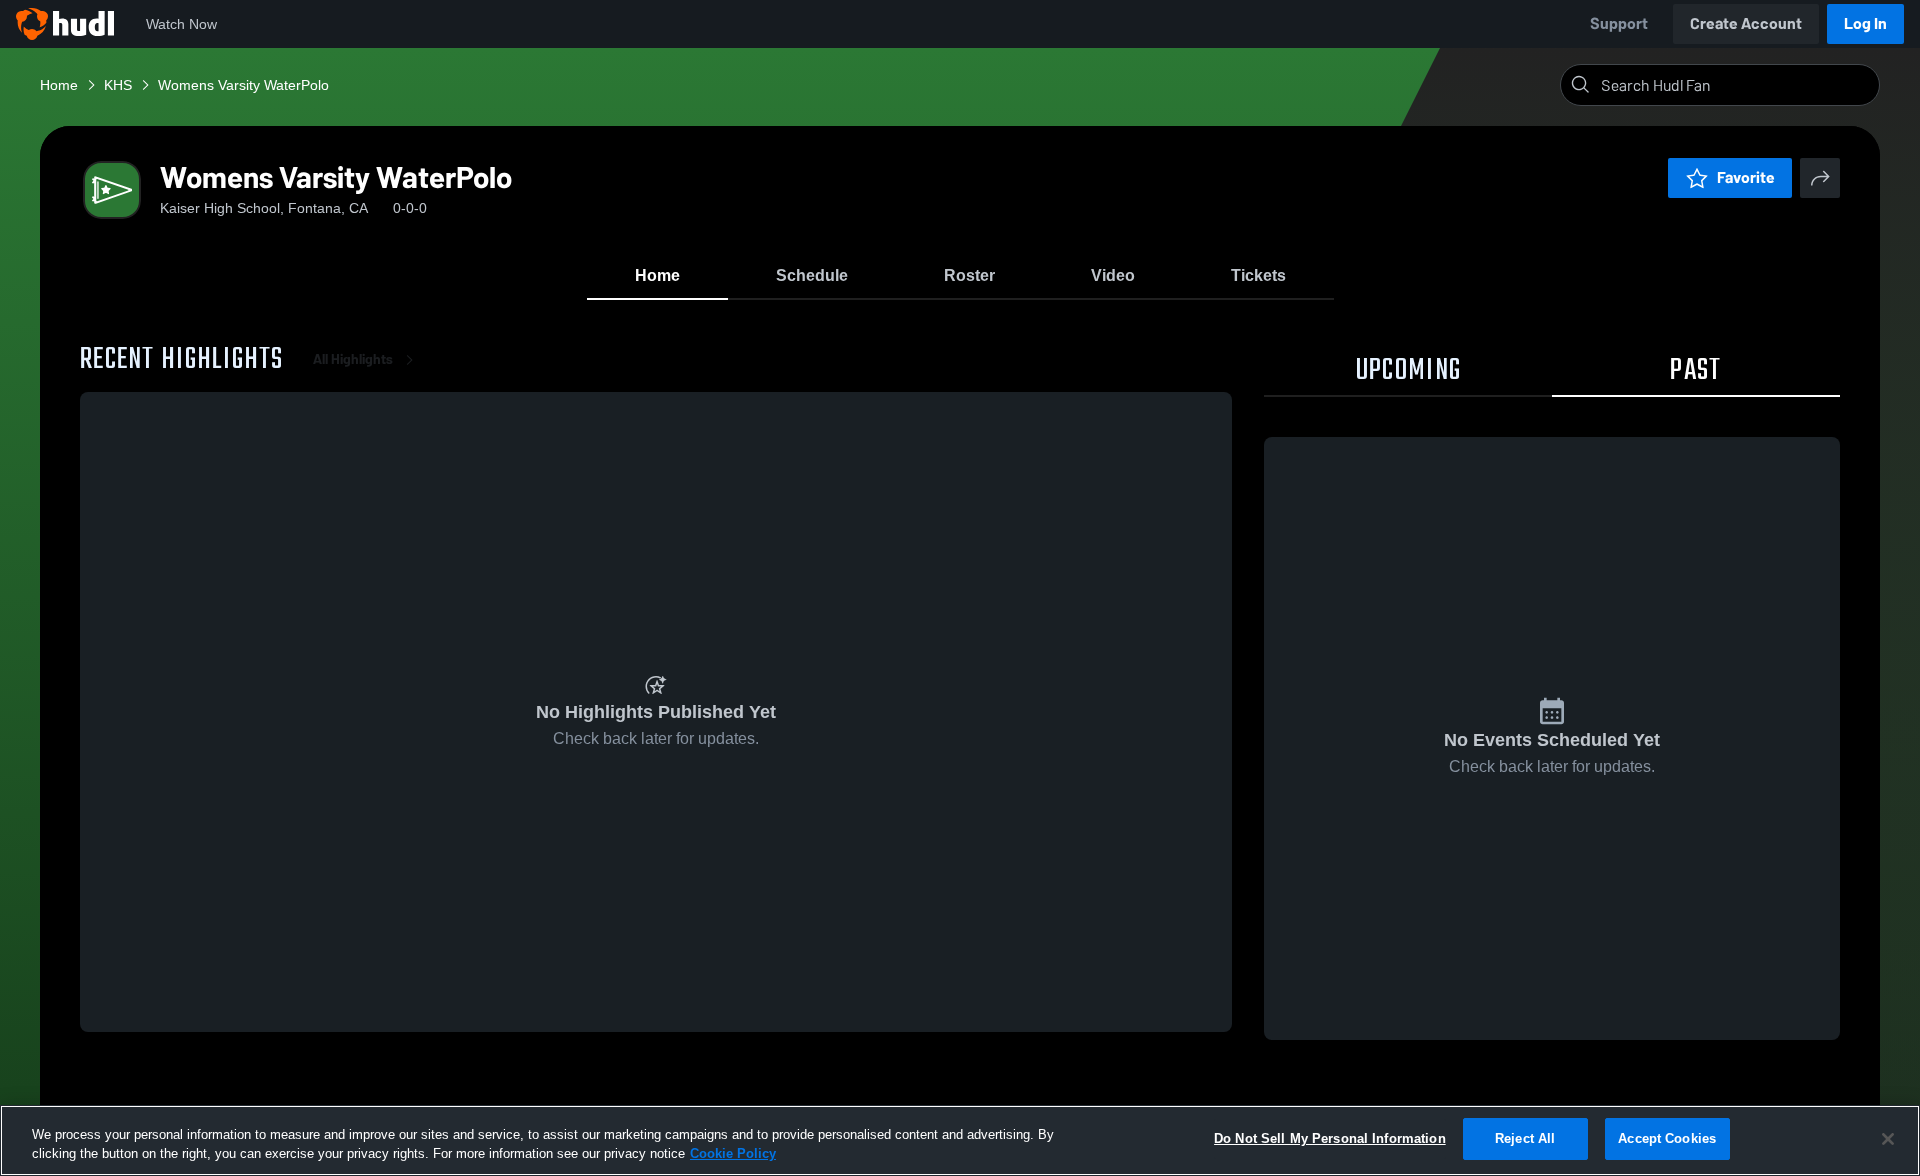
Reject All (1525, 1138)
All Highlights (353, 359)
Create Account (1746, 23)
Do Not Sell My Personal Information (1330, 1138)
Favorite (1746, 177)
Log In (1865, 23)
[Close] (1888, 1139)
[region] (960, 1140)
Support (1619, 23)
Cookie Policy (733, 1154)
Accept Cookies (1667, 1138)
